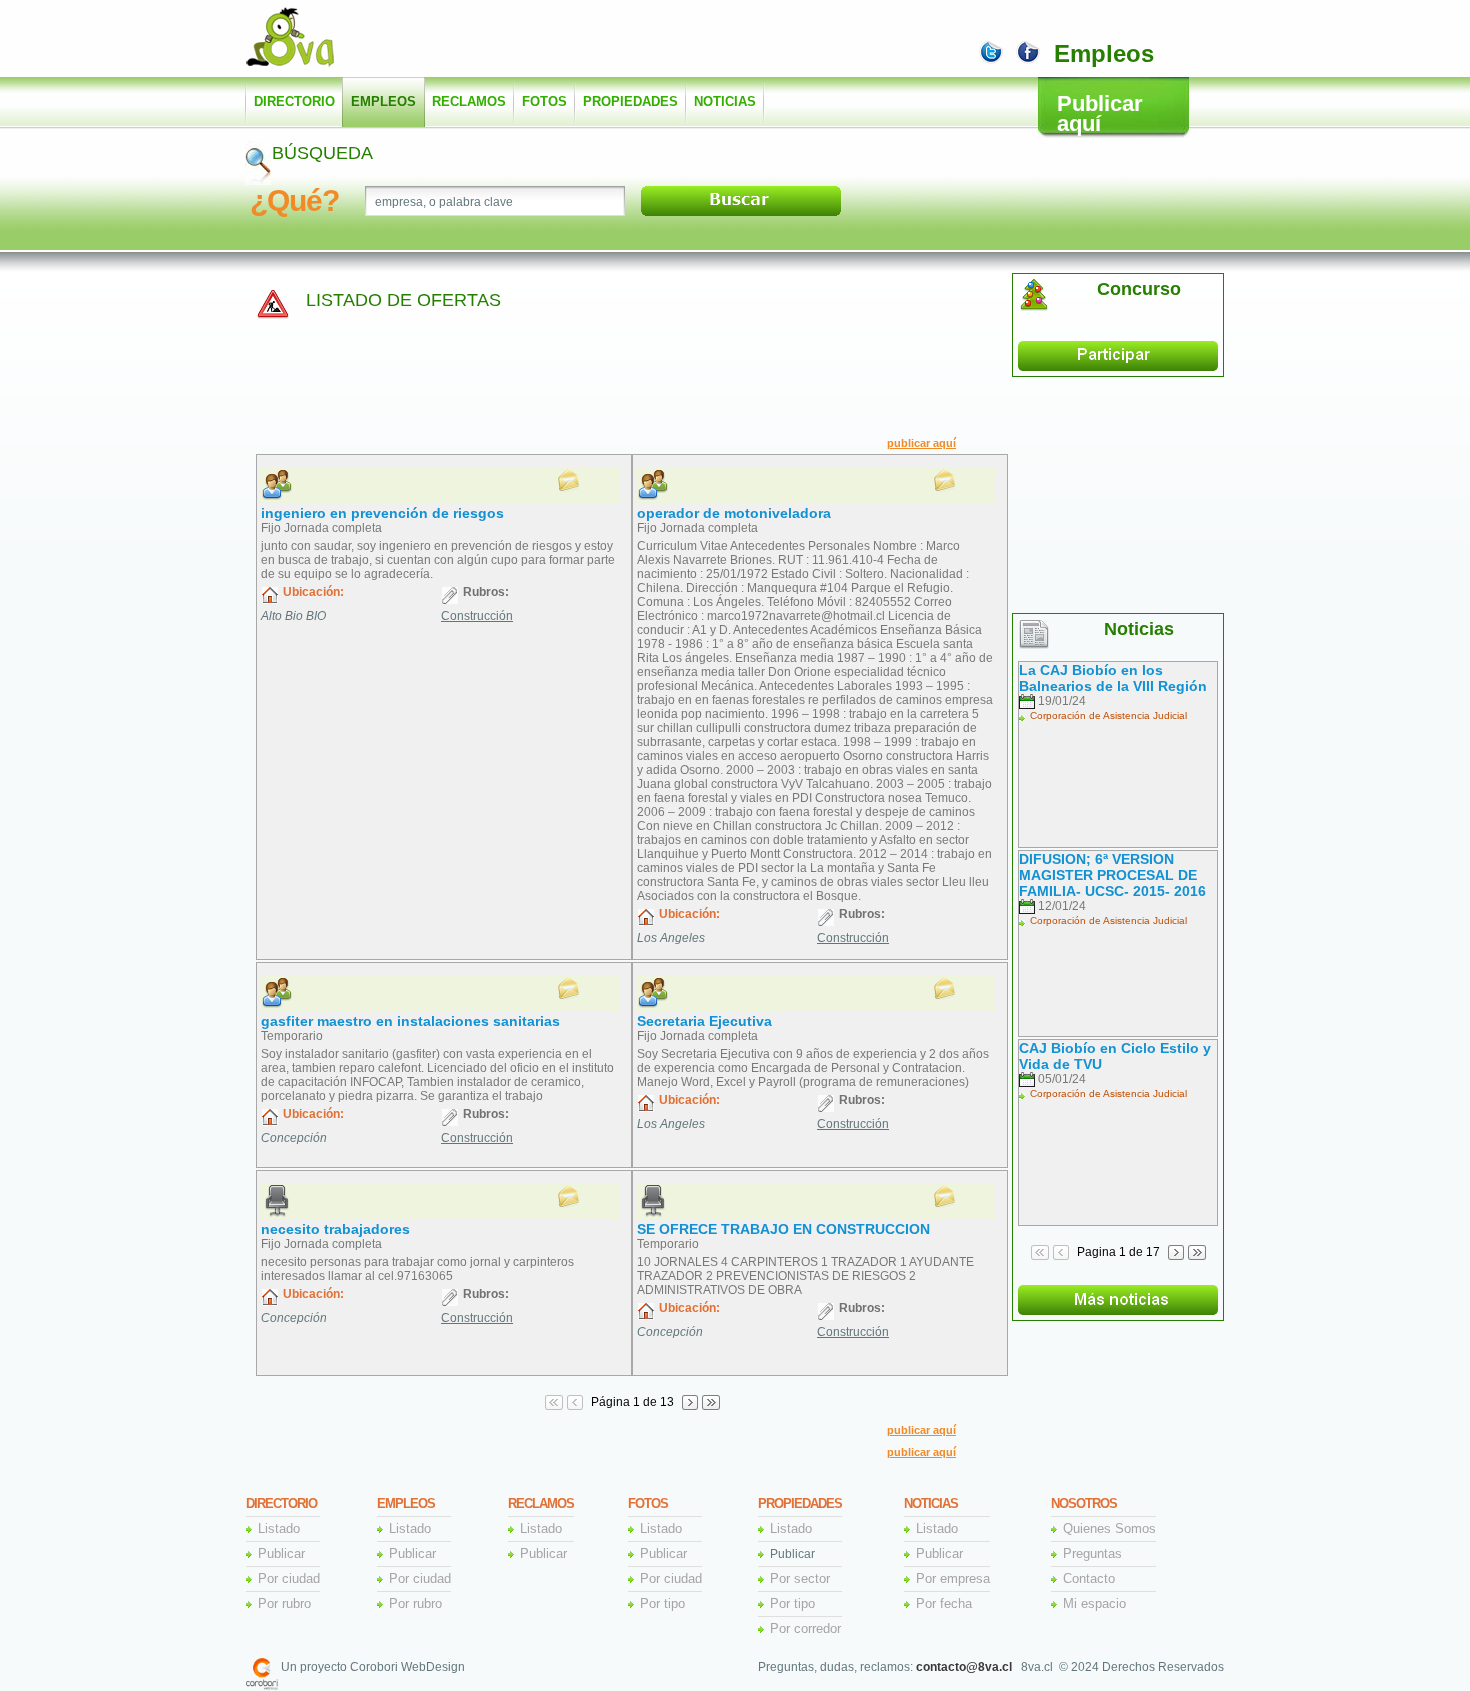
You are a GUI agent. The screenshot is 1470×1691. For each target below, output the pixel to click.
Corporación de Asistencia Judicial (1108, 715)
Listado (279, 1528)
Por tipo (662, 1603)
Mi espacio (1094, 1603)
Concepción (294, 1138)
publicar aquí (921, 443)
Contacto (1089, 1578)
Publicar (281, 1553)
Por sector (800, 1578)
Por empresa (953, 1578)
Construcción (477, 616)
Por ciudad (289, 1578)
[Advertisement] (671, 40)
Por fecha (944, 1603)
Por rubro (284, 1603)
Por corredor (805, 1628)
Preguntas (1092, 1553)
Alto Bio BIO (293, 616)
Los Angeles (671, 938)
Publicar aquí (1100, 113)
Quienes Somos (1109, 1528)
